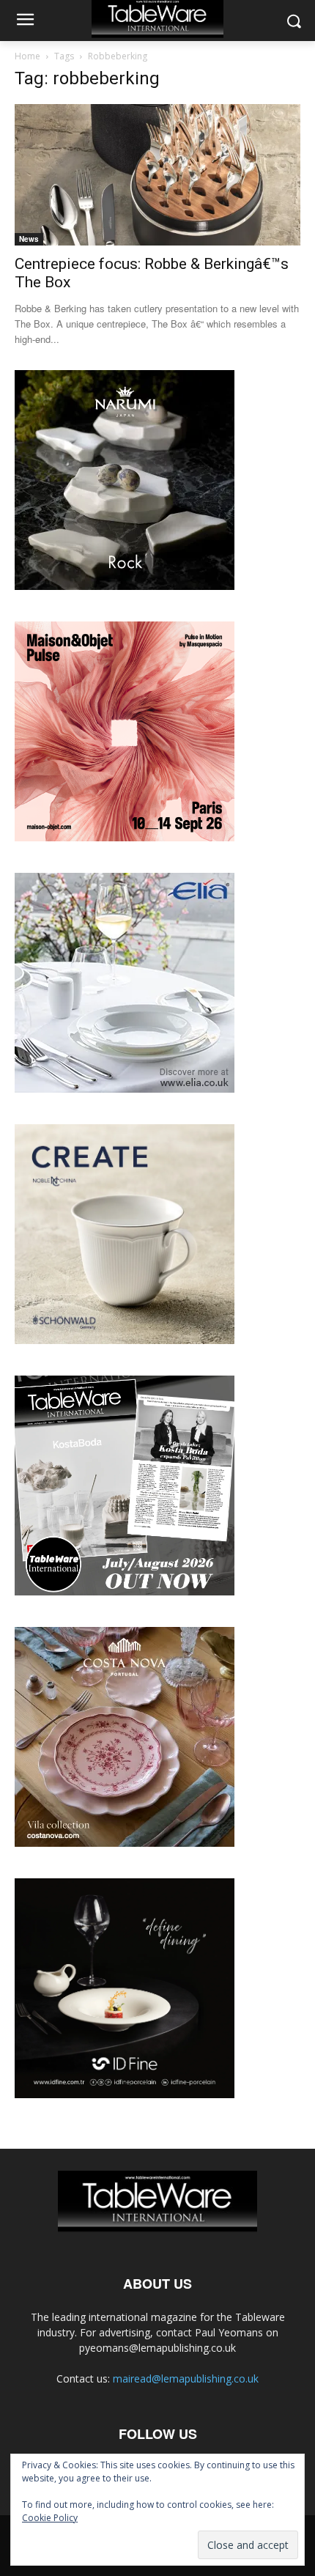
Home (27, 56)
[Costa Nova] (125, 1843)
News (29, 239)
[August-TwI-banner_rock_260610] (125, 586)
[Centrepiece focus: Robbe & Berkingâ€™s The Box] (157, 175)
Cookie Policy (50, 2518)
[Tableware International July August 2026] (125, 1591)
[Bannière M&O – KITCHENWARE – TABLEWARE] (125, 837)
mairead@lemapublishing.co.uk (186, 2378)
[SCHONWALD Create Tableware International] (125, 1340)
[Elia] (125, 1089)
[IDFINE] (125, 2094)
